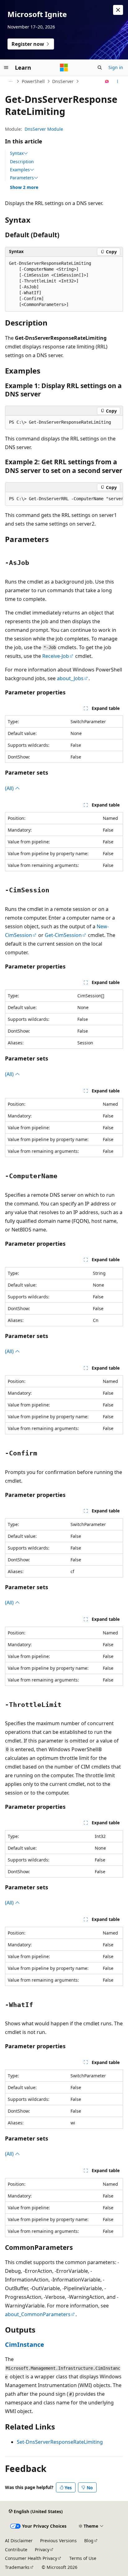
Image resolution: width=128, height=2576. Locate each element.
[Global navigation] (6, 68)
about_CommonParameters (38, 2314)
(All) (10, 788)
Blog (89, 2541)
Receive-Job (56, 656)
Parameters (22, 178)
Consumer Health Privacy (31, 2558)
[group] (64, 499)
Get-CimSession (63, 935)
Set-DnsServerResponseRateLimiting (60, 2442)
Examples (20, 170)
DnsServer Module (44, 129)
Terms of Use (83, 2558)
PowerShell (33, 81)
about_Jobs (70, 678)
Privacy (42, 2550)
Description (22, 162)
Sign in (116, 67)
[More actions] (118, 81)
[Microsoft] (64, 68)
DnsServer (63, 81)
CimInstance (25, 2344)
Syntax (17, 153)
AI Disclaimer (19, 2541)
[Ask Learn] (107, 81)
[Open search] (100, 68)
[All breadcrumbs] (10, 81)
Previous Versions (58, 2541)
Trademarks (17, 2567)
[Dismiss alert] (118, 10)
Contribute (16, 2550)
